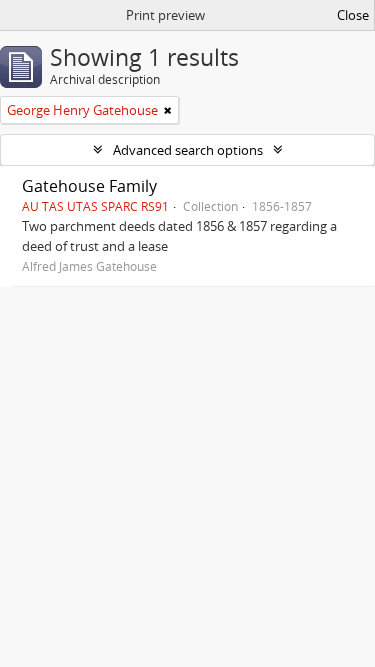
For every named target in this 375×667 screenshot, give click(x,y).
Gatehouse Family (89, 186)
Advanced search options (188, 150)
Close (353, 15)
